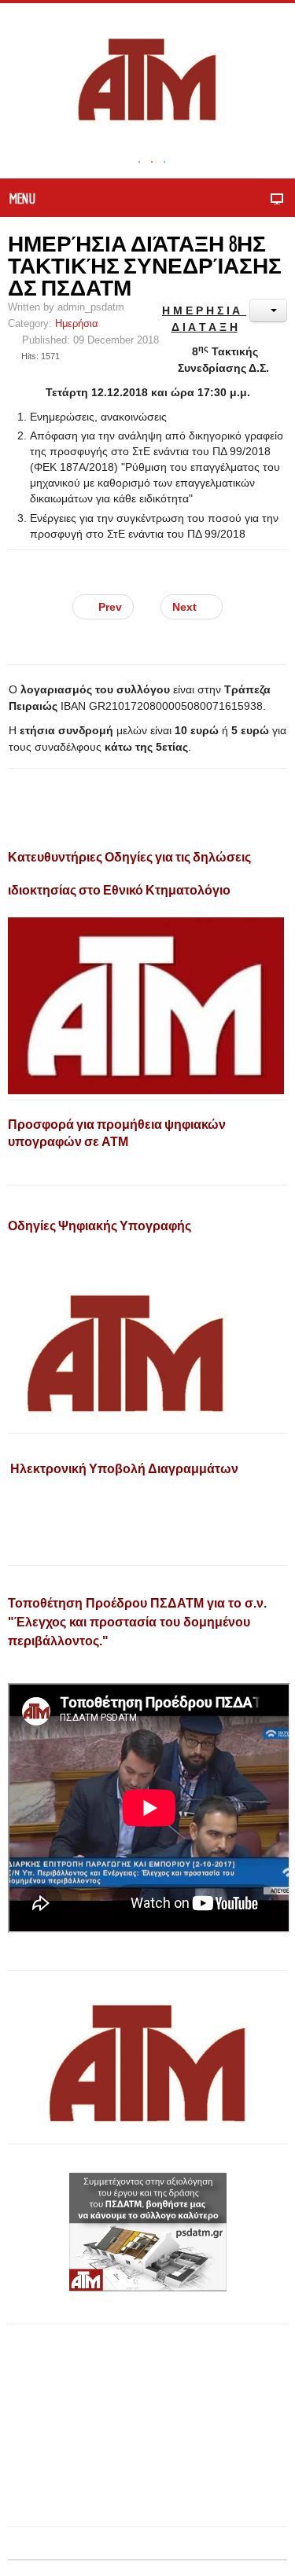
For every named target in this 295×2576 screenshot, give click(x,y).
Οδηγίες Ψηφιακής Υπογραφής (100, 1226)
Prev (109, 607)
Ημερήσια (77, 324)
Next (186, 607)
